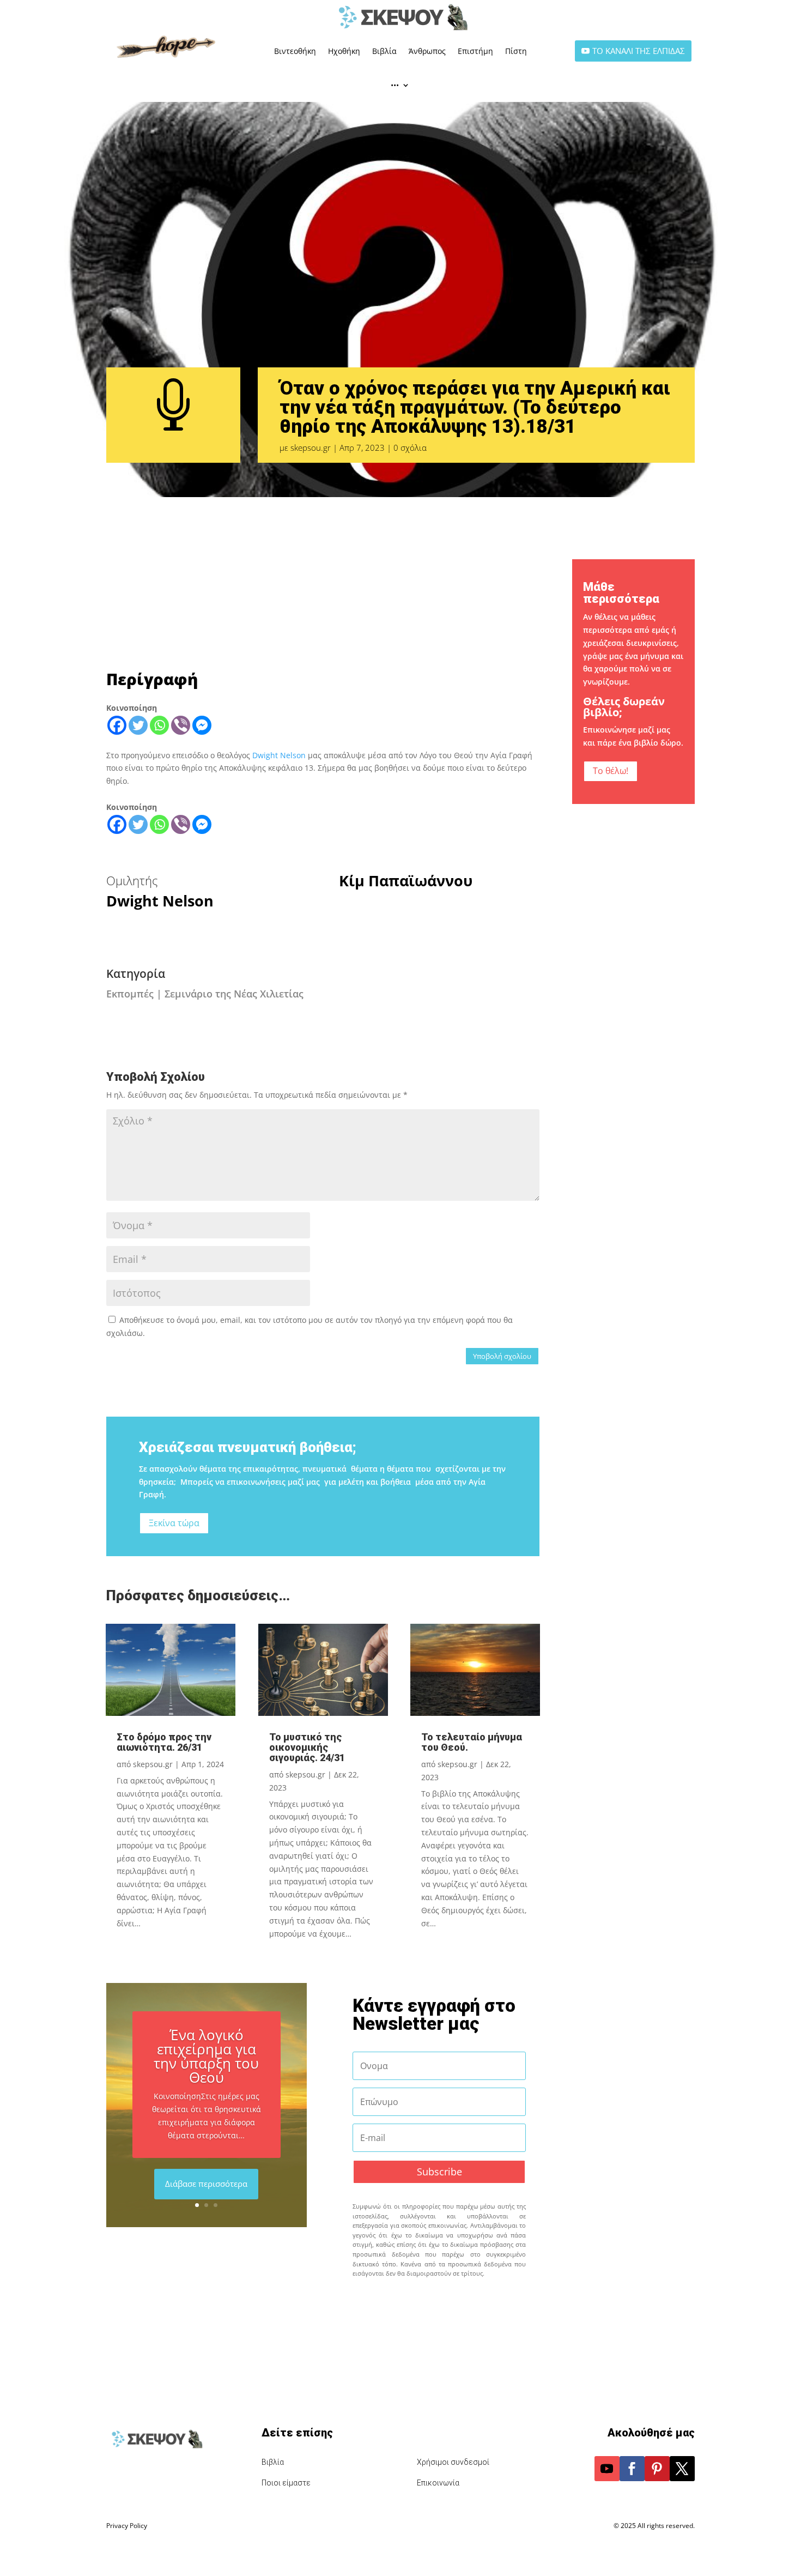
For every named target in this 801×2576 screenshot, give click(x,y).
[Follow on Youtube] (607, 2469)
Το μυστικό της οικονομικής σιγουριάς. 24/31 (307, 1747)
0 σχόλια (410, 448)
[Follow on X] (682, 2469)
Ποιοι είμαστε (286, 2483)
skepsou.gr (311, 448)
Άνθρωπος (427, 51)
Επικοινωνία (438, 2483)
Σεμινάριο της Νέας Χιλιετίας (234, 994)
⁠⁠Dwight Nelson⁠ (280, 755)
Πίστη (516, 51)
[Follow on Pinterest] (657, 2469)
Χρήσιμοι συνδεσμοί (453, 2462)
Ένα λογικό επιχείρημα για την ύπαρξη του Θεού (206, 2055)
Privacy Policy (127, 2526)
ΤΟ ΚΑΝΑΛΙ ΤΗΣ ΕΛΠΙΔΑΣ (639, 51)
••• (395, 85)
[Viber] (181, 725)
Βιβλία (384, 51)
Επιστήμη (475, 51)
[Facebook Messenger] (202, 725)
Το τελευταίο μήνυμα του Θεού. (472, 1742)
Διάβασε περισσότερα (206, 2184)
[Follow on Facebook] (632, 2469)
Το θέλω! (611, 771)
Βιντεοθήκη (295, 51)
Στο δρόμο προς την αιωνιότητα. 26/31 (164, 1742)
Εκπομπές (130, 994)
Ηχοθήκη (344, 51)
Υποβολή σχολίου (502, 1356)
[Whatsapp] (159, 725)
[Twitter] (138, 725)
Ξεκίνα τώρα (174, 1523)
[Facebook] (117, 725)
